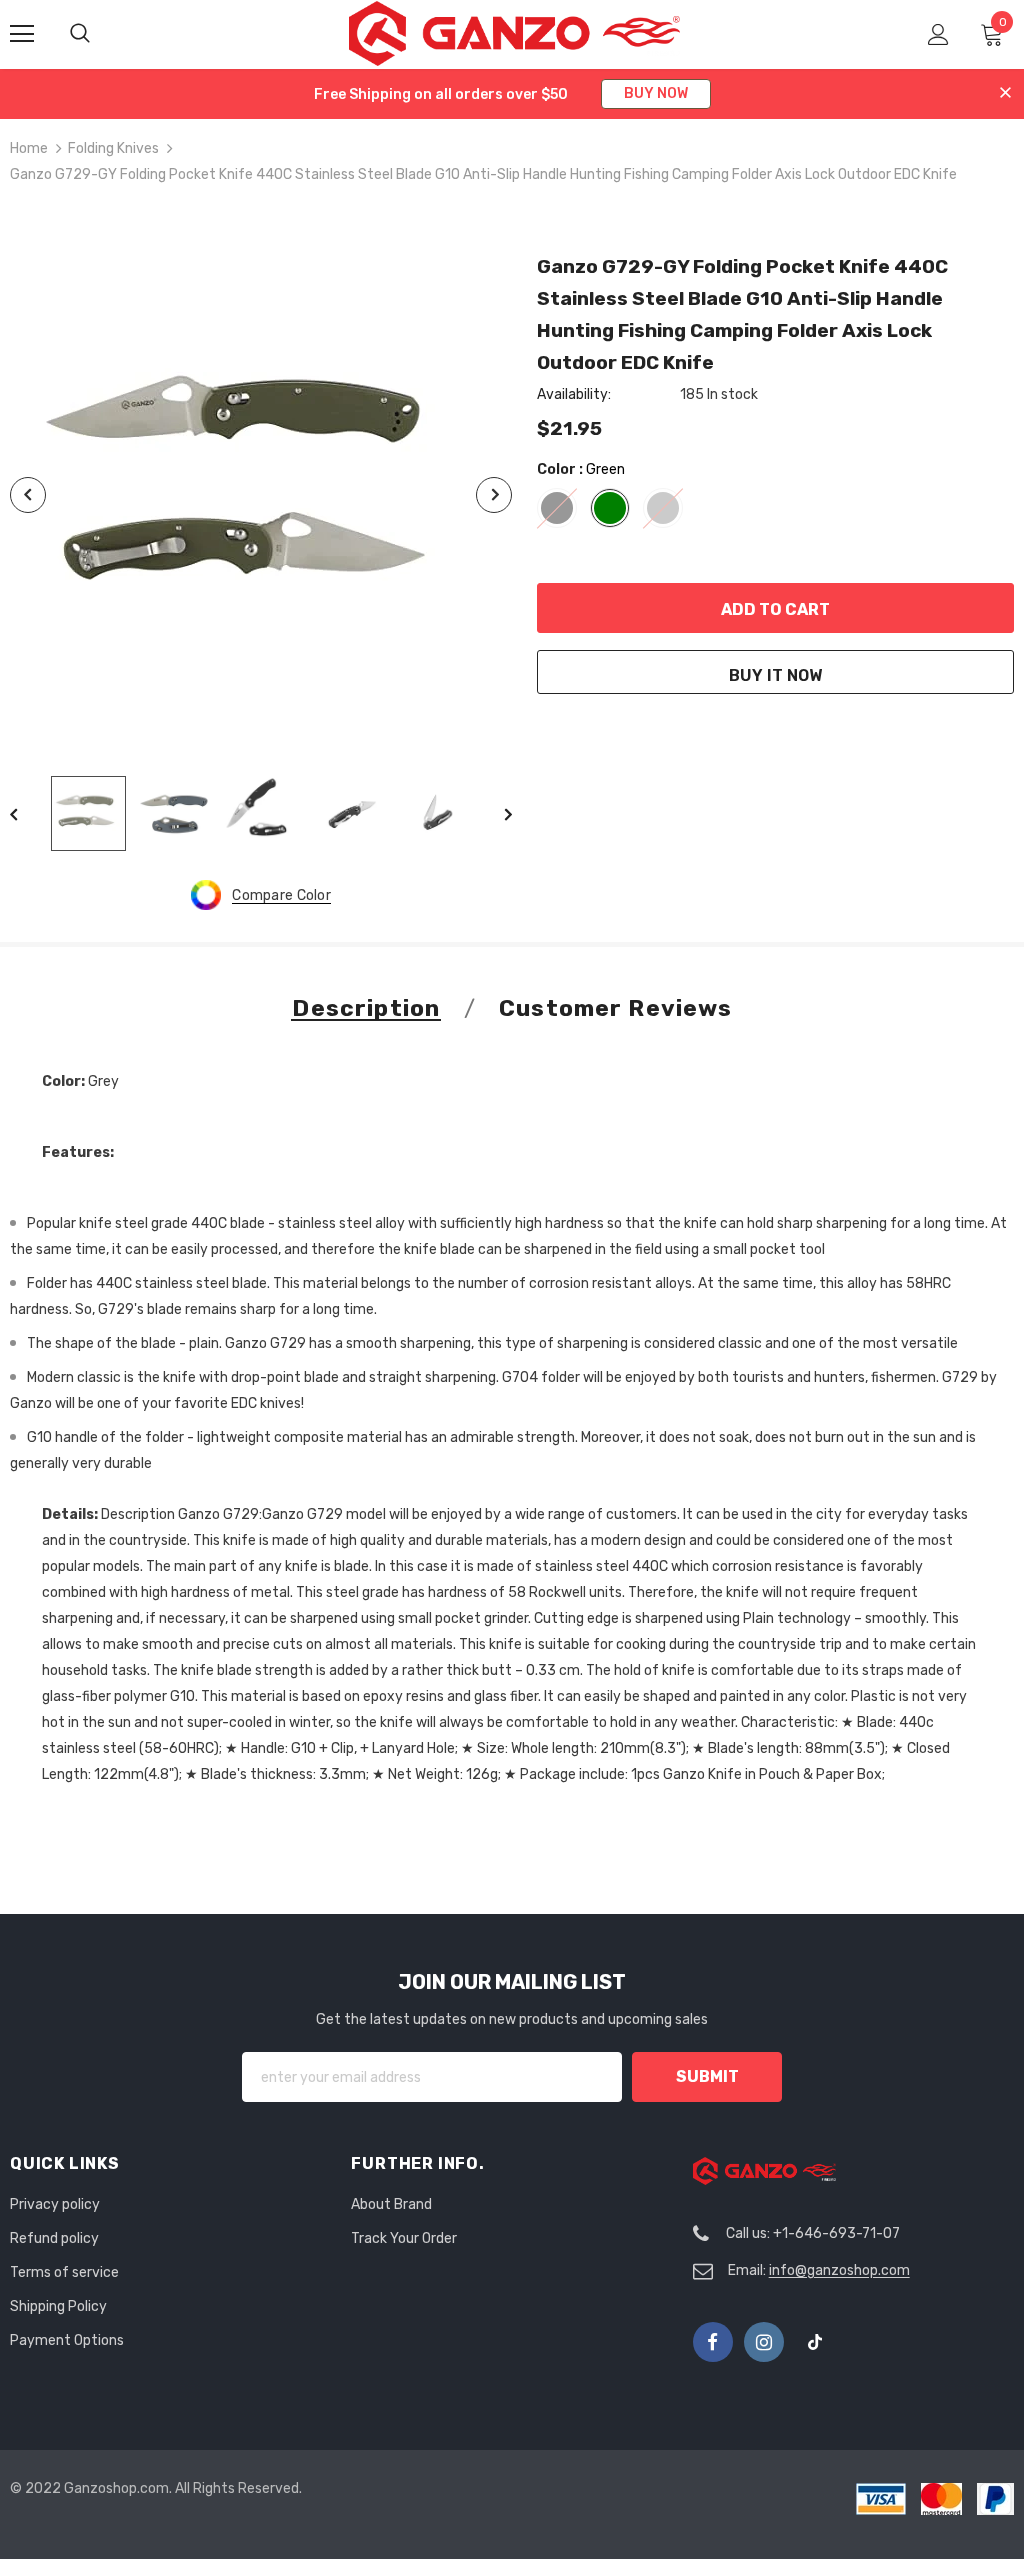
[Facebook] (713, 2342)
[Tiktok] (815, 2342)
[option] (261, 495)
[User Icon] (938, 34)
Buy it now (775, 675)
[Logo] (514, 33)
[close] (1005, 94)
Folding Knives (113, 148)
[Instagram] (764, 2342)
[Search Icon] (100, 34)
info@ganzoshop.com (839, 2270)
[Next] (494, 495)
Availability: (574, 394)
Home (29, 148)
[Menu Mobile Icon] (22, 34)
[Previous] (28, 495)
